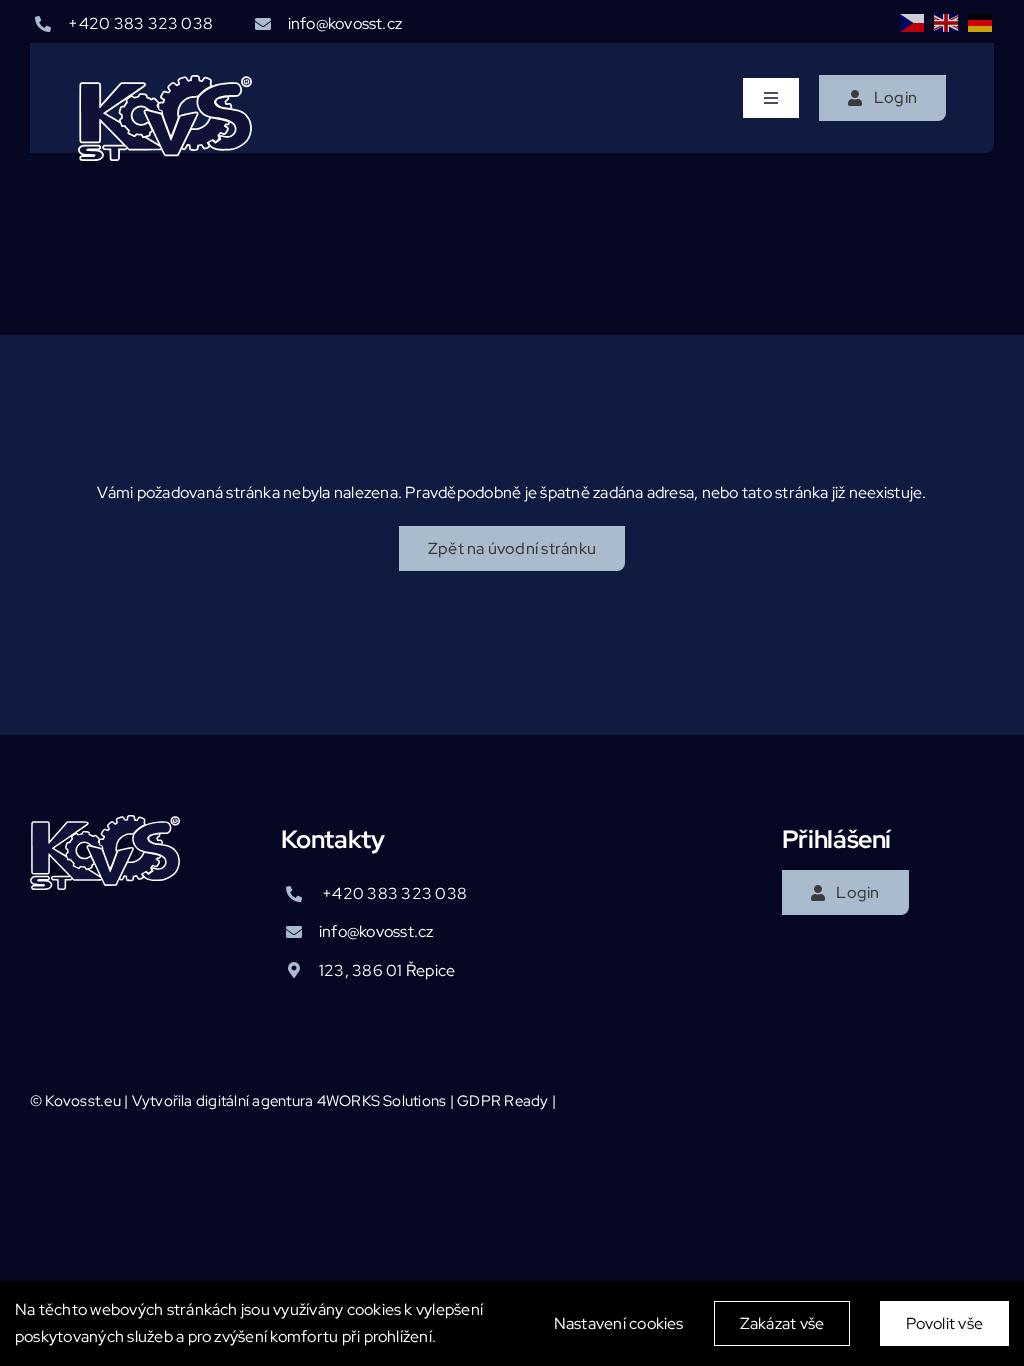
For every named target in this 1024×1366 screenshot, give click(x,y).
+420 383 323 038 (140, 23)
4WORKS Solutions (382, 1101)
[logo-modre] (165, 82)
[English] (947, 22)
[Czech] (913, 22)
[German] (981, 22)
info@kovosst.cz (345, 23)
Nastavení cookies (619, 1323)
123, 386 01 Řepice (387, 970)
